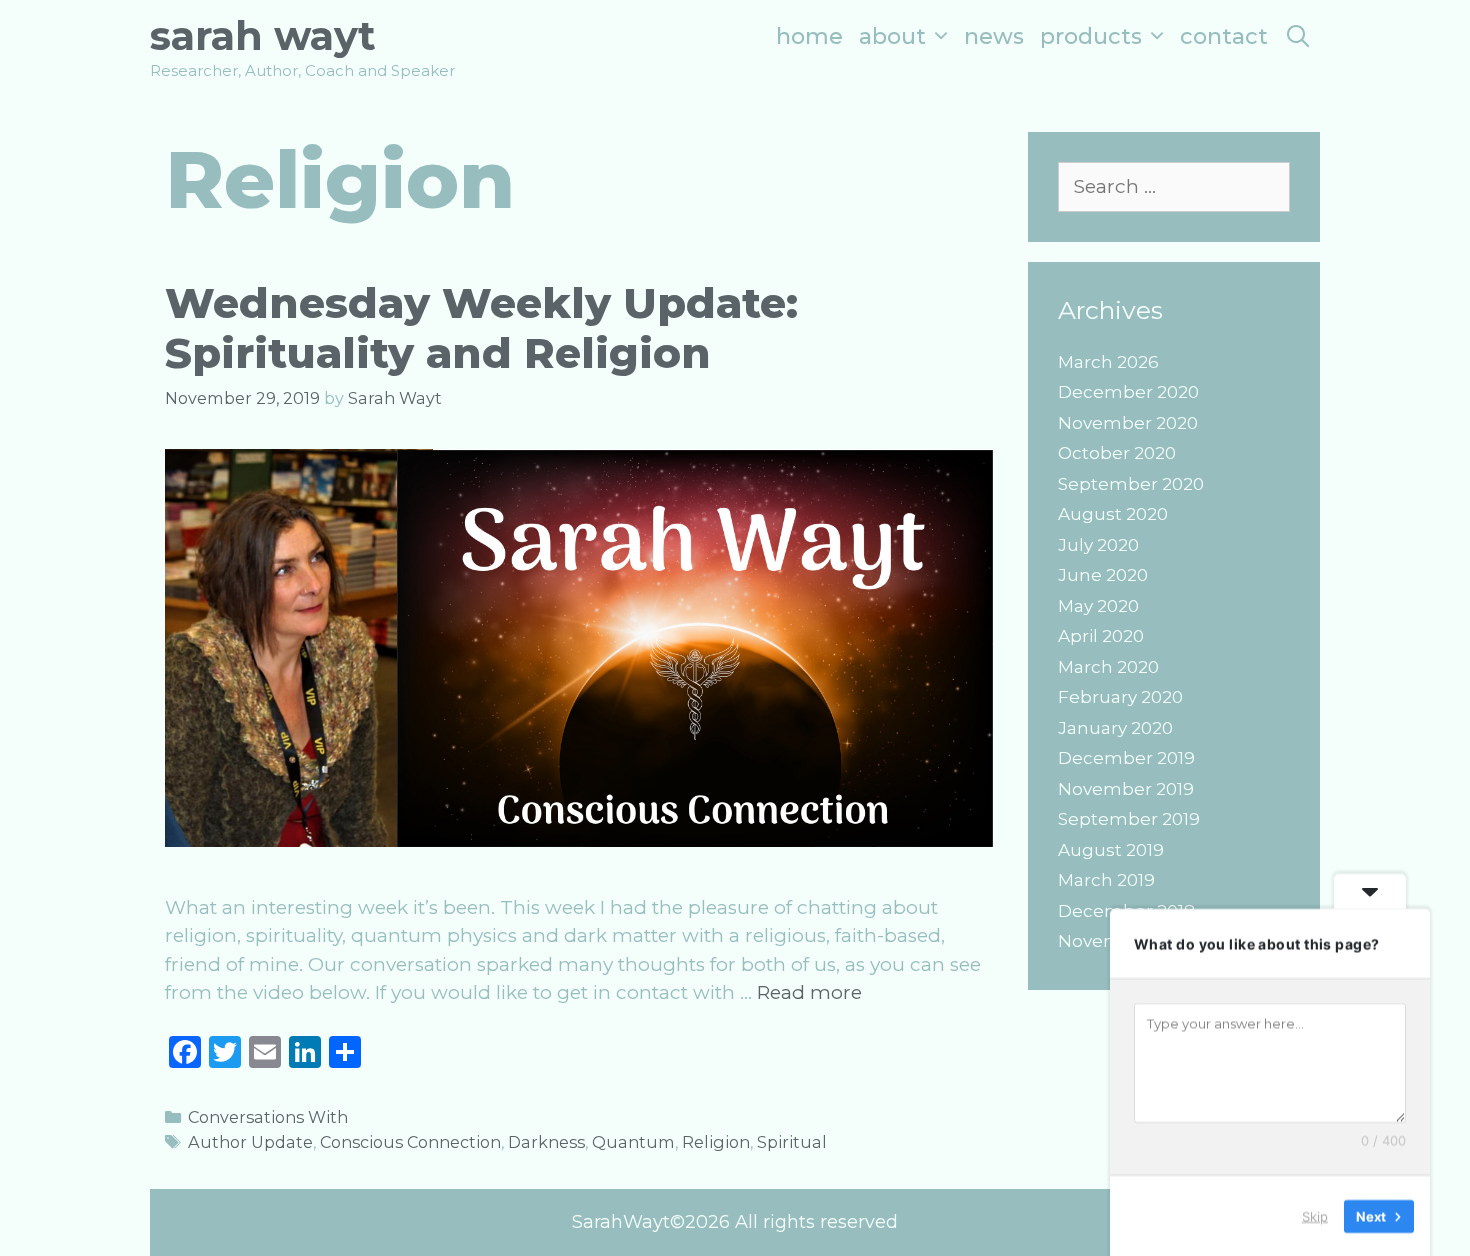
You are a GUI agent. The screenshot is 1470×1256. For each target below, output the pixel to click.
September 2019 (1129, 819)
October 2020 (1117, 453)
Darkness (546, 1142)
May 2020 (1098, 606)
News (994, 36)
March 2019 (1106, 880)
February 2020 (1120, 697)
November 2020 (1128, 423)
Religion (716, 1142)
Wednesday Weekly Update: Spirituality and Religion (481, 328)
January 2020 (1115, 728)
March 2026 (1108, 362)
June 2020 (1103, 575)
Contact (1224, 36)
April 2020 (1101, 636)
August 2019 (1111, 850)
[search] (1298, 36)
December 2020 (1128, 392)
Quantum (633, 1142)
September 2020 (1131, 484)
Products (1091, 36)
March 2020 (1108, 667)
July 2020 (1098, 545)
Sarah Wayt (263, 35)
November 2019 (1126, 789)
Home (809, 36)
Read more (809, 992)
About (892, 36)
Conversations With (268, 1117)
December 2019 (1126, 758)
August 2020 (1113, 514)
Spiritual (792, 1142)
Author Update (250, 1142)
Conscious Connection (410, 1142)
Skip (1315, 1215)
